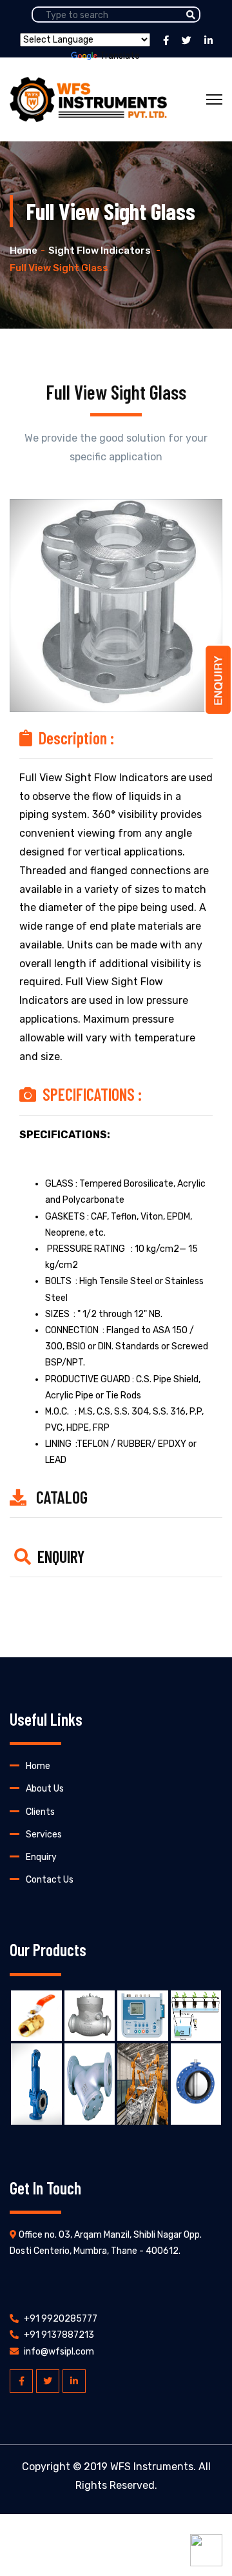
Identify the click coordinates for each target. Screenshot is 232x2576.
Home (24, 250)
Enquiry (41, 1857)
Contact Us (50, 1880)
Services (44, 1835)
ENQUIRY (61, 1556)
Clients (40, 1812)
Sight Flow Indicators (101, 250)
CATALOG (62, 1497)
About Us (45, 1789)
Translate (120, 56)
